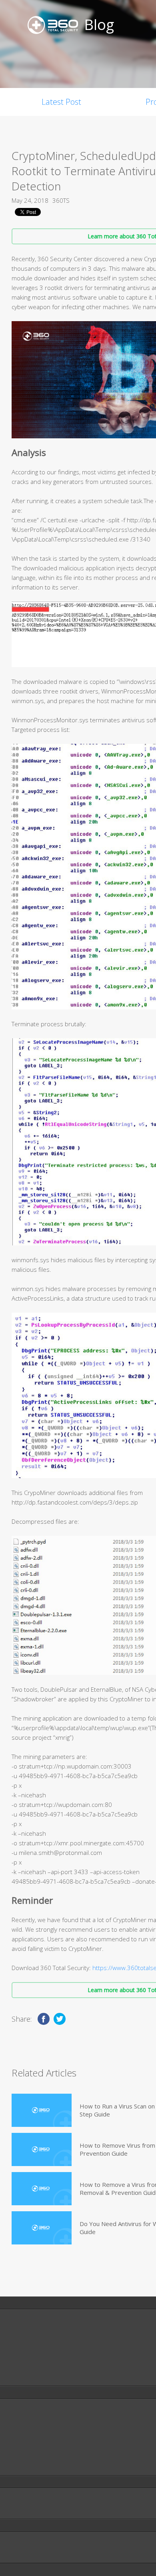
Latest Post (61, 102)
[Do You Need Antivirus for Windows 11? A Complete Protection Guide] (42, 2228)
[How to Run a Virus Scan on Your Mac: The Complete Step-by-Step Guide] (42, 2110)
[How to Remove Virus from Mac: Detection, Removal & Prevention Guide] (42, 2149)
